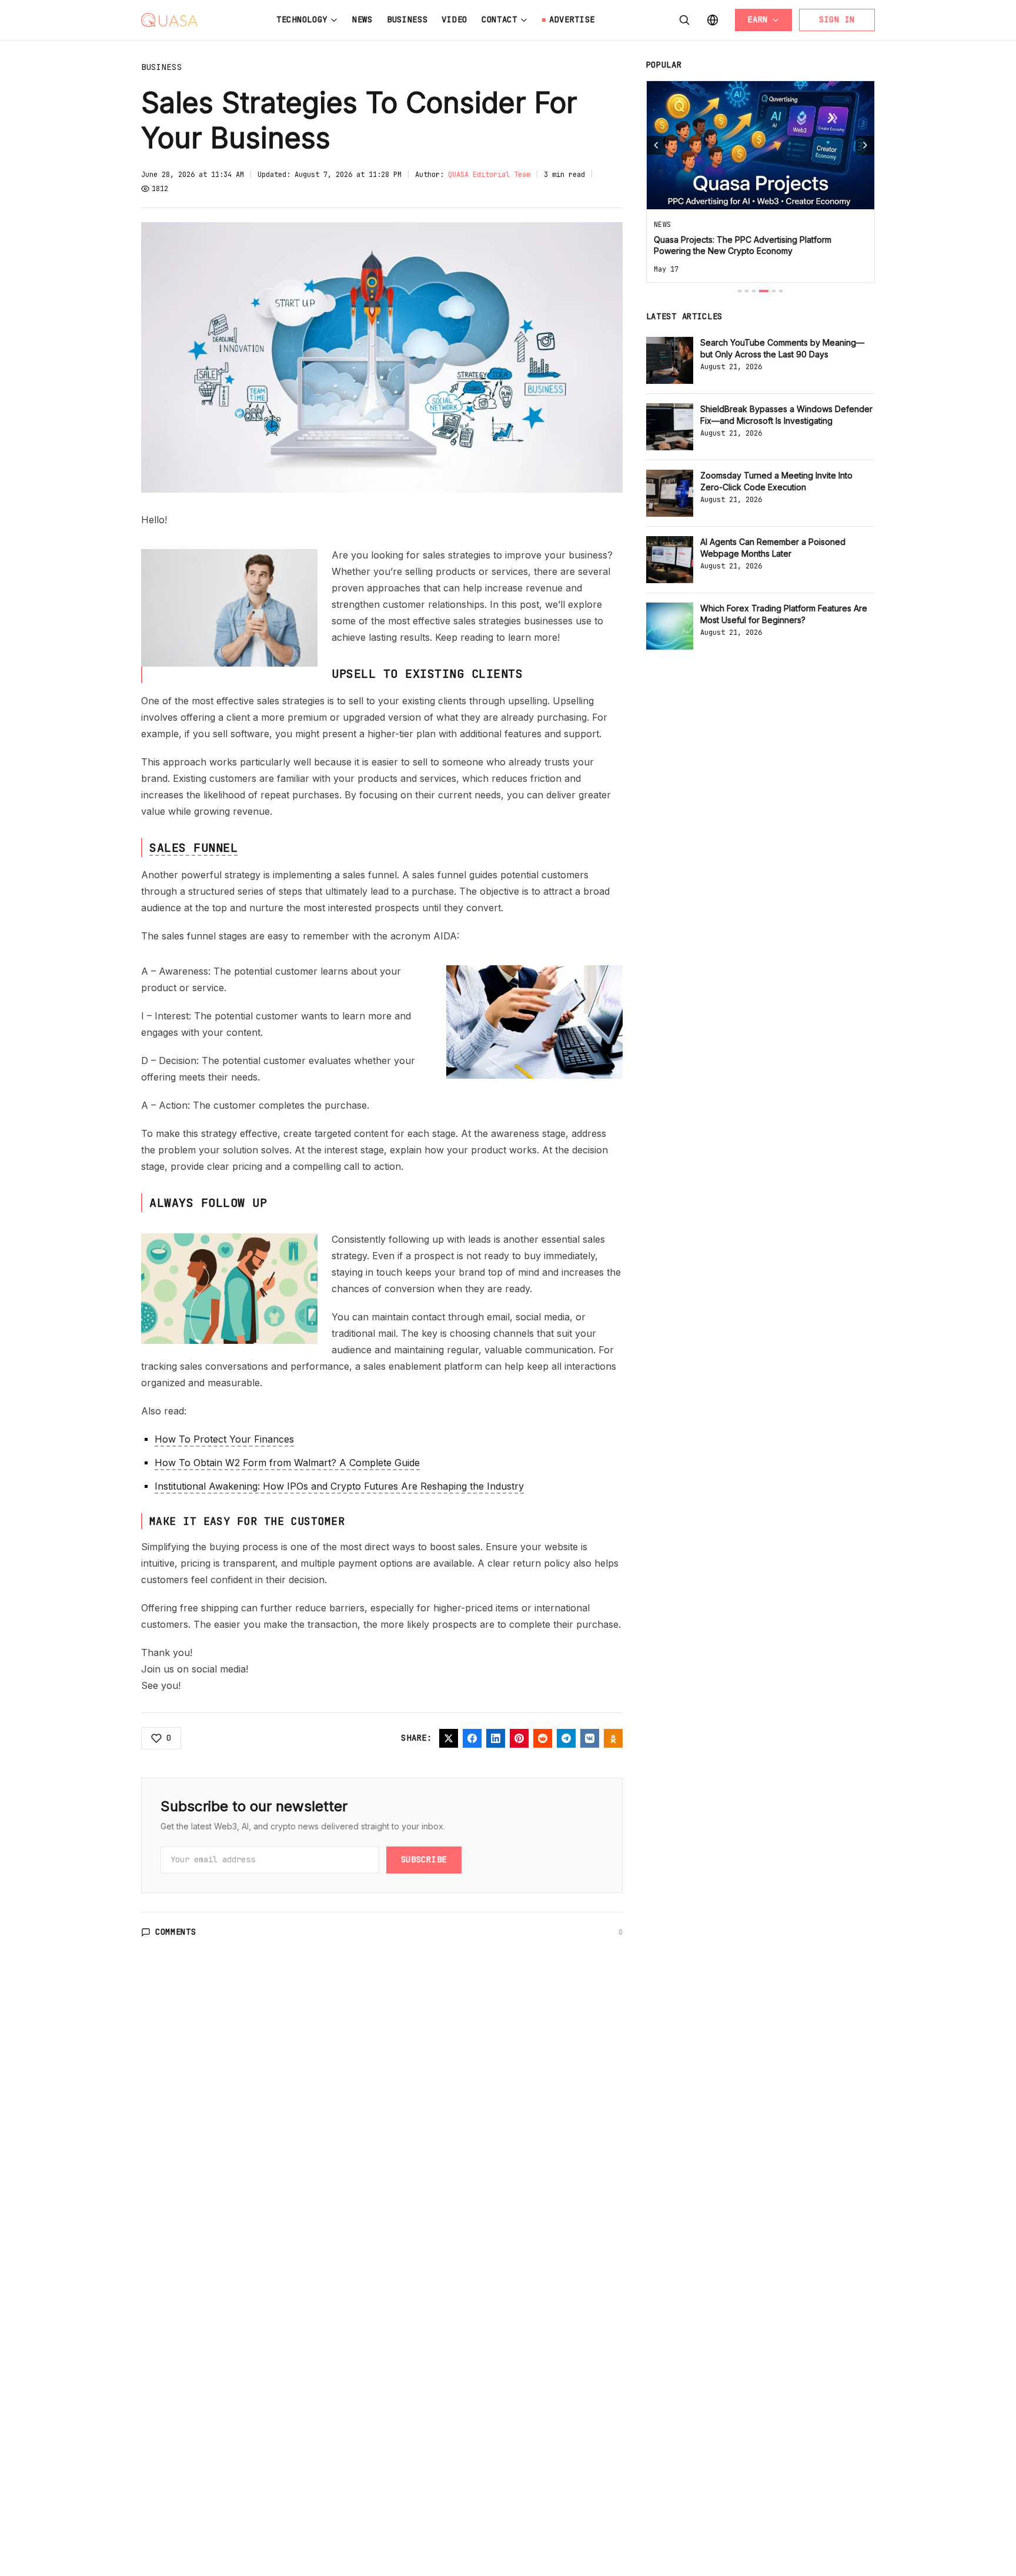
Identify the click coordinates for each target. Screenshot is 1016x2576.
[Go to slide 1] (740, 291)
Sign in (837, 19)
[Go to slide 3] (754, 291)
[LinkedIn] (496, 1738)
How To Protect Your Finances (224, 1439)
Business (407, 19)
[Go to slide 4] (764, 291)
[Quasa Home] (169, 20)
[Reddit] (543, 1738)
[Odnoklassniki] (613, 1738)
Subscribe (424, 1859)
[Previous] (656, 145)
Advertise (572, 19)
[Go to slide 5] (774, 291)
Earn (758, 19)
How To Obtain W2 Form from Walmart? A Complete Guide (287, 1463)
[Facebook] (472, 1738)
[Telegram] (566, 1738)
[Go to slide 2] (747, 291)
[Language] (713, 20)
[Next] (865, 145)
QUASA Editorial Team (489, 175)
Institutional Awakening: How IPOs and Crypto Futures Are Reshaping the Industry (339, 1486)
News (362, 19)
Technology (302, 19)
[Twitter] (449, 1738)
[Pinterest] (519, 1738)
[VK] (590, 1738)
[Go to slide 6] (781, 291)
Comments (176, 1932)
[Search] (684, 20)
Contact (499, 19)
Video (454, 19)
